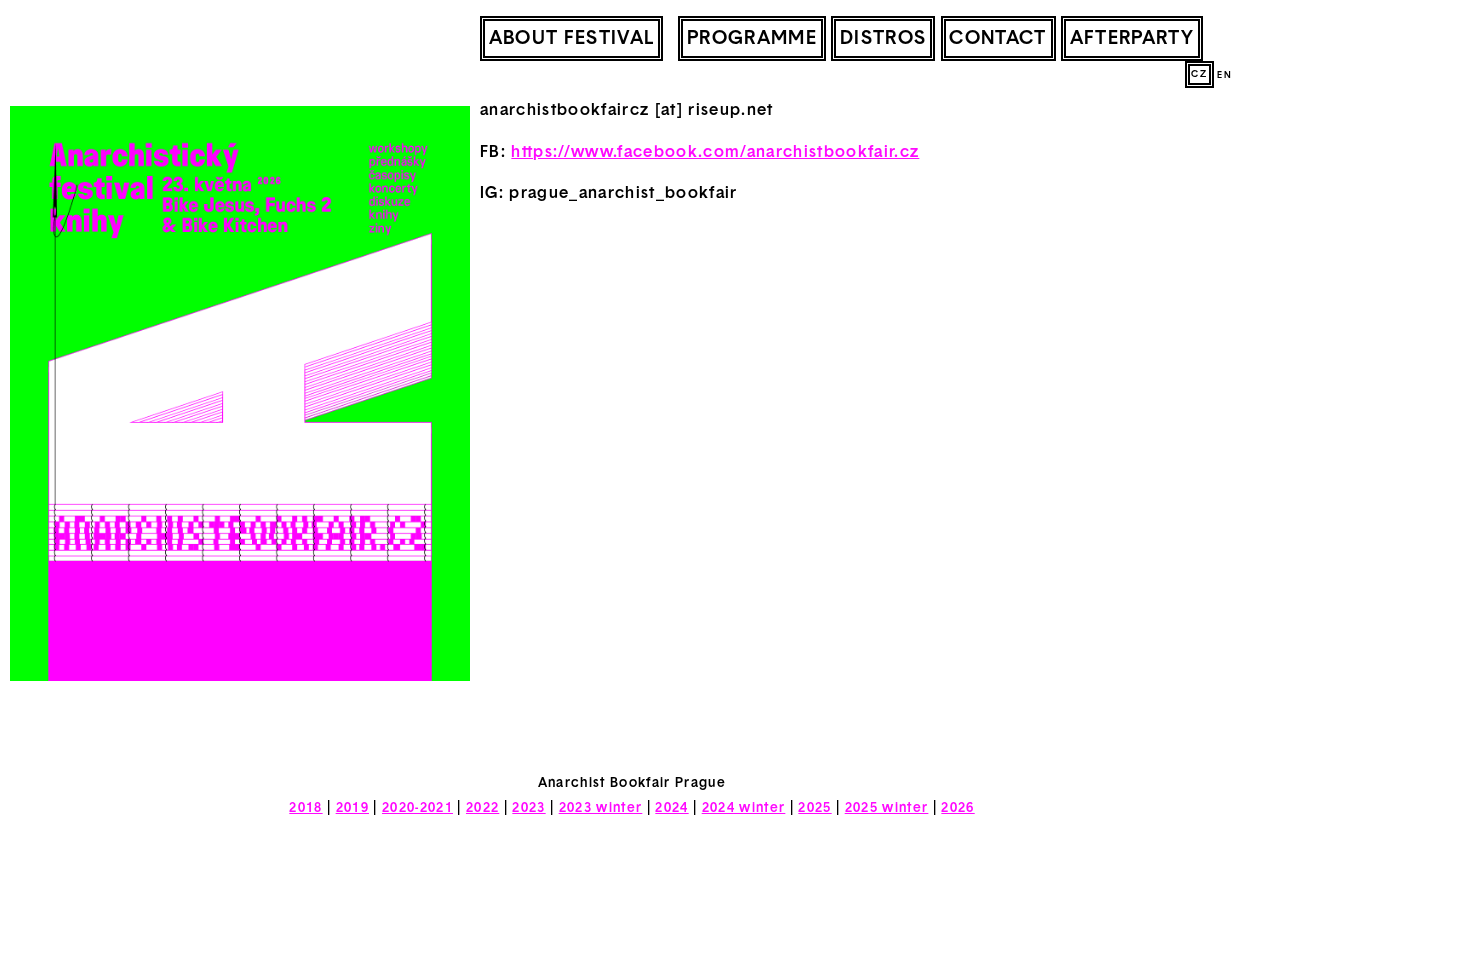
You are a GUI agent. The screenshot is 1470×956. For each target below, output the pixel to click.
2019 (352, 808)
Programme (752, 39)
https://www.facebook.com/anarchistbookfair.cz (715, 153)
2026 (957, 808)
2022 (482, 808)
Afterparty (1132, 39)
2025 (814, 808)
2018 (305, 808)
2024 (671, 808)
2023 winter (601, 808)
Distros (883, 39)
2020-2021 (417, 808)
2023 (528, 808)
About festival (572, 39)
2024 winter (744, 808)
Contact (997, 39)
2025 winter (887, 808)
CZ (1199, 74)
